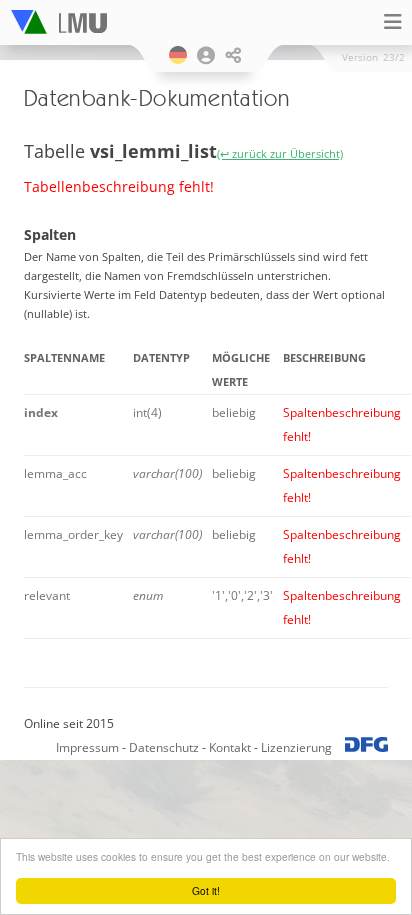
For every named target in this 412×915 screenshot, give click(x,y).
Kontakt (230, 747)
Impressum (87, 747)
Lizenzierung (296, 747)
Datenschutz (164, 747)
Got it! (206, 890)
